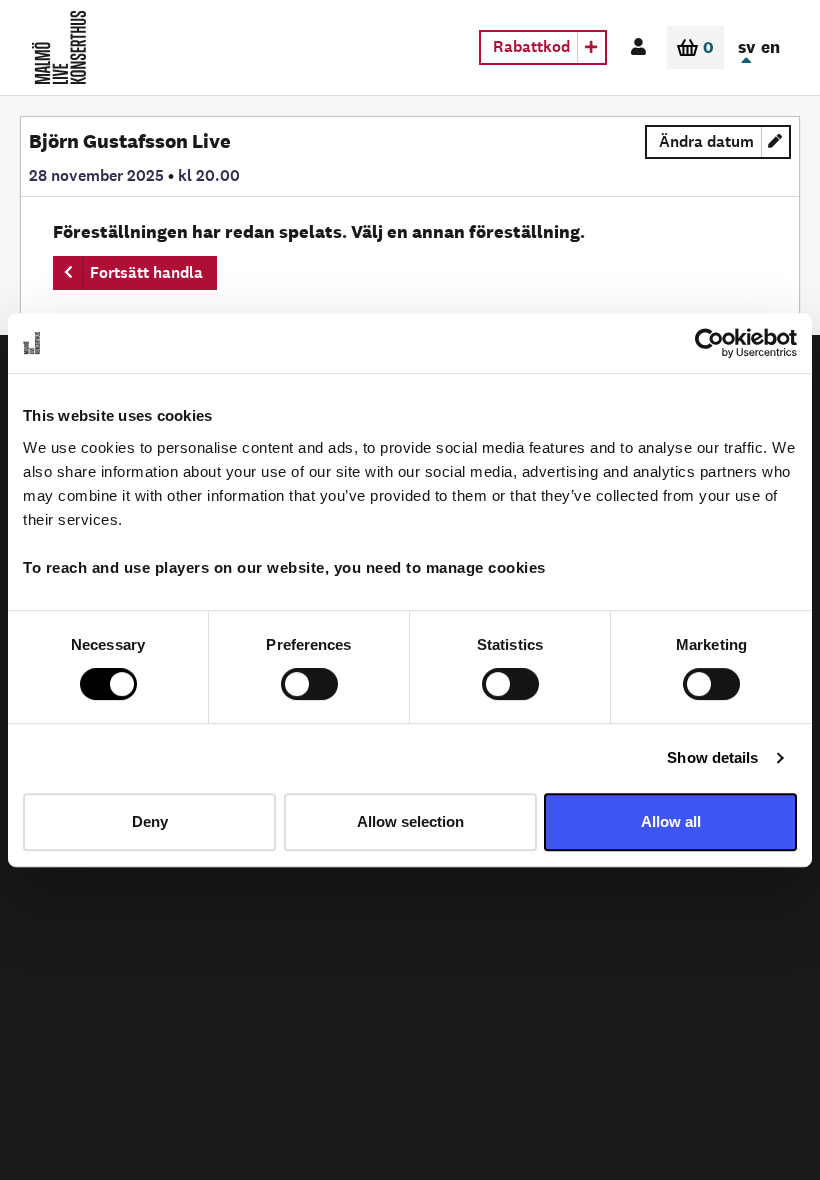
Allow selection (410, 821)
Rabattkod (531, 46)
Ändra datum (725, 145)
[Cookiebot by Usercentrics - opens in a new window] (709, 343)
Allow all (671, 821)
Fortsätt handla (146, 272)
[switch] (309, 684)
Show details (712, 757)
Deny (150, 821)
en (770, 47)
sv (746, 47)
